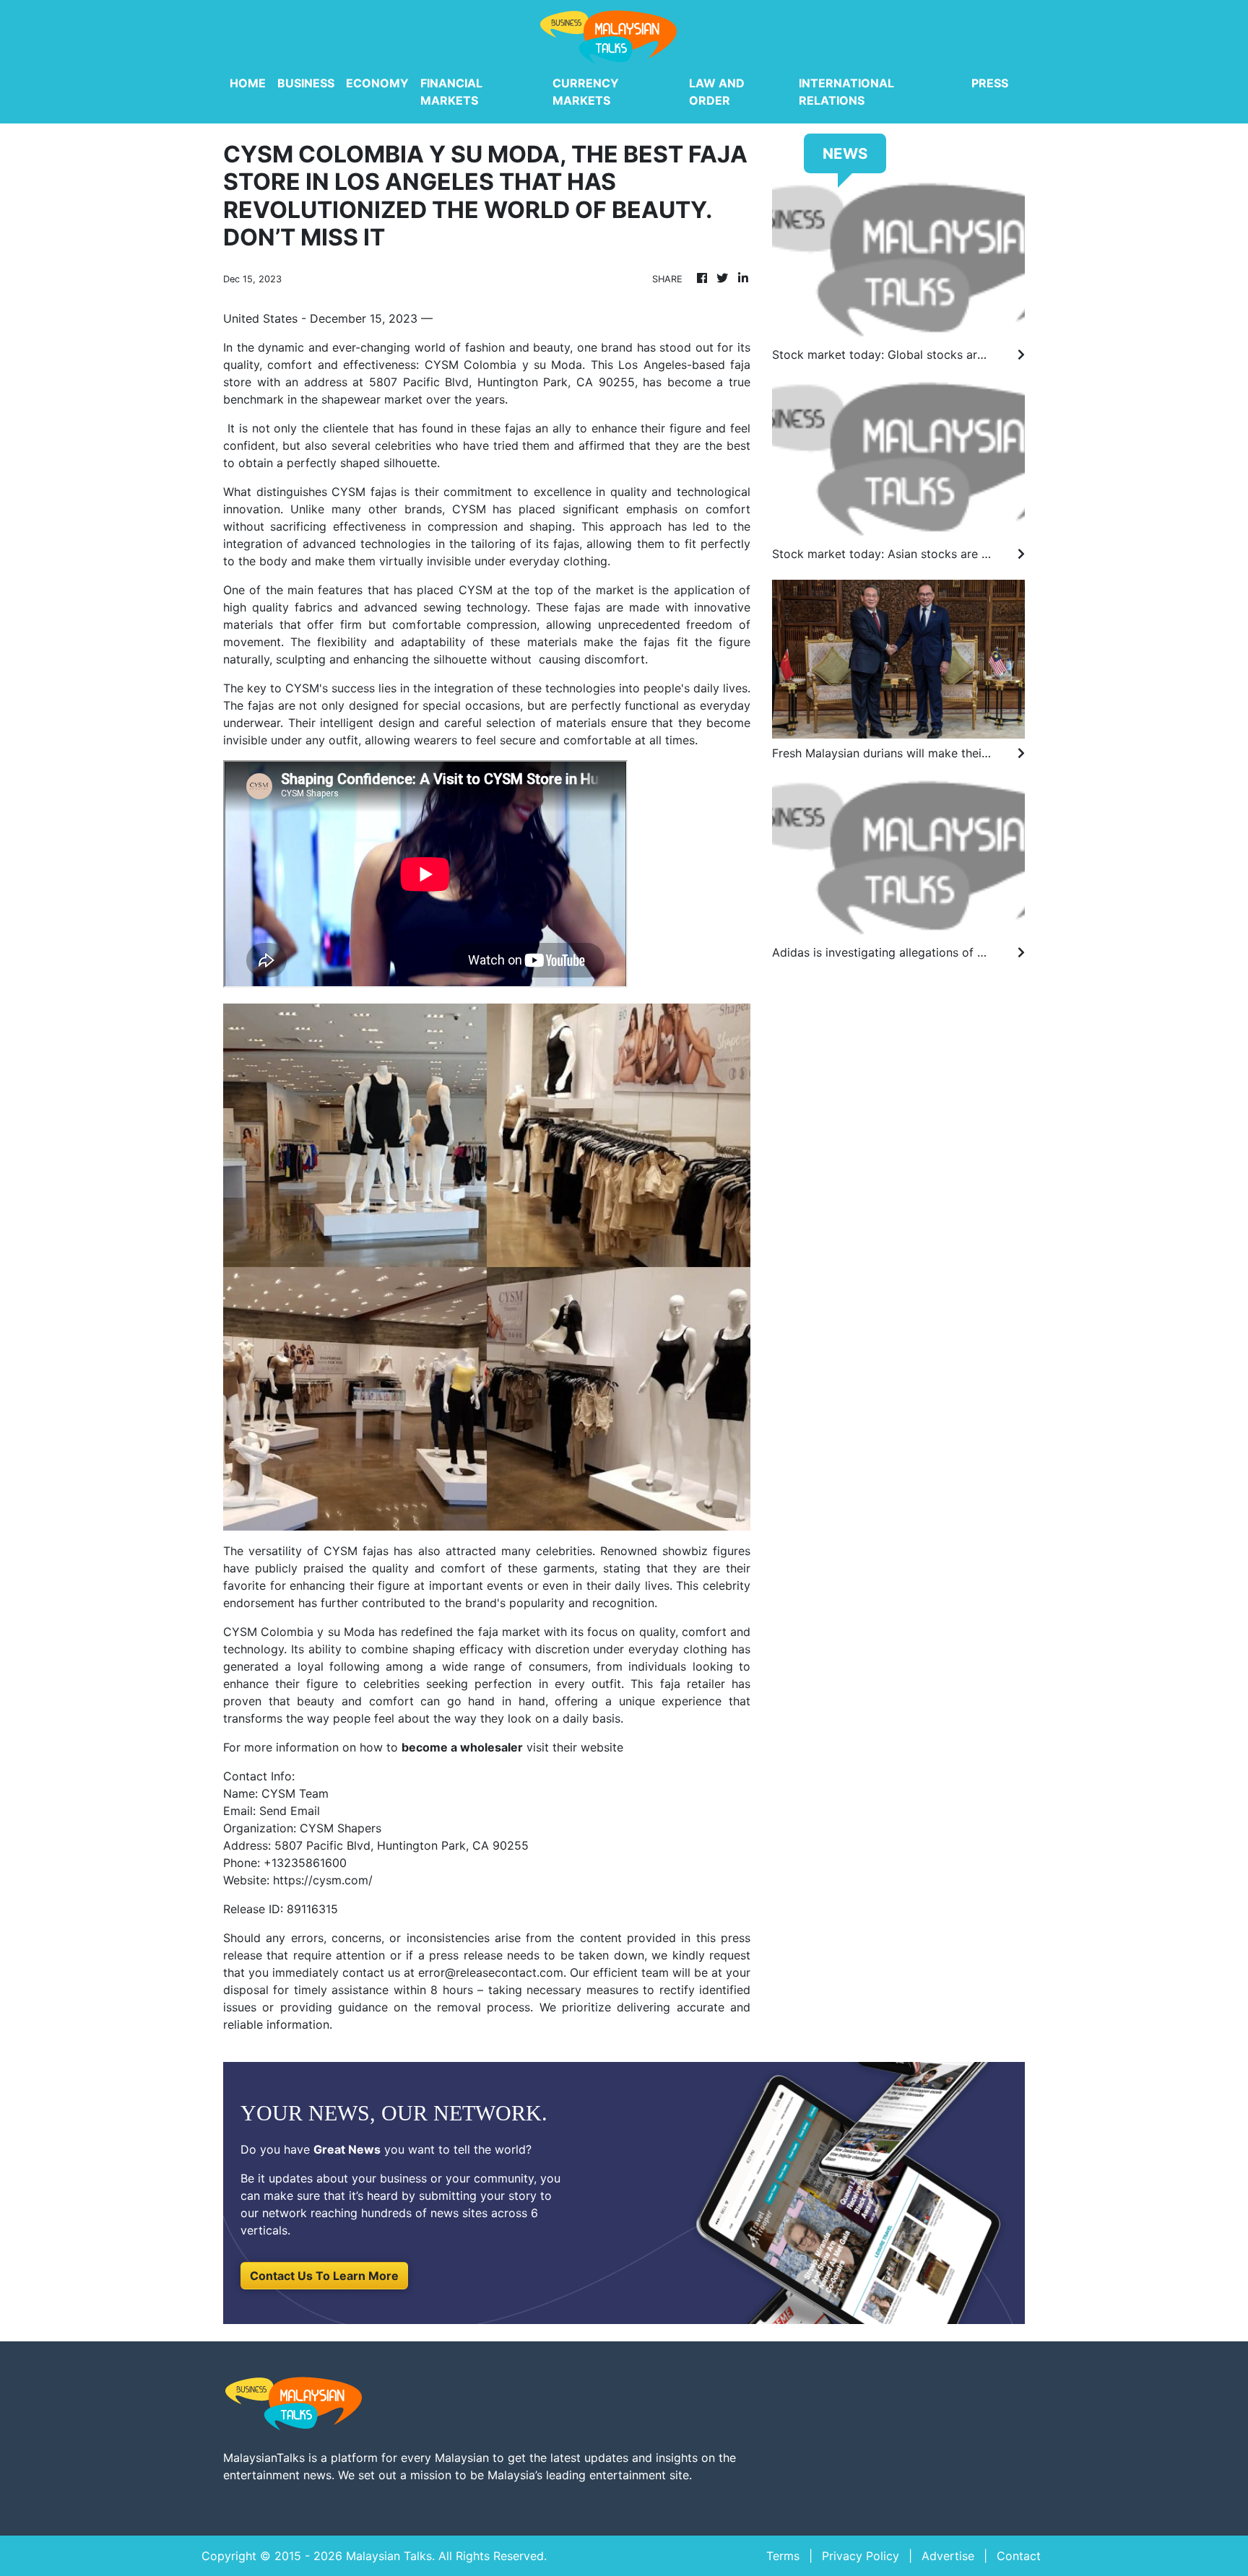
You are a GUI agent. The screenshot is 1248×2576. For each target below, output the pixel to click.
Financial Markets (451, 92)
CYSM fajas (356, 1551)
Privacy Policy (861, 2556)
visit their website (573, 1747)
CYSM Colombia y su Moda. (505, 365)
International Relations (846, 92)
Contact (1019, 2556)
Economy (377, 83)
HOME (248, 83)
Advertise (948, 2556)
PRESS (990, 83)
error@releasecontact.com (491, 1972)
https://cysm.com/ (323, 1880)
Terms (783, 2556)
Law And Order (717, 92)
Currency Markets (586, 92)
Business (306, 83)
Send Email (290, 1811)
